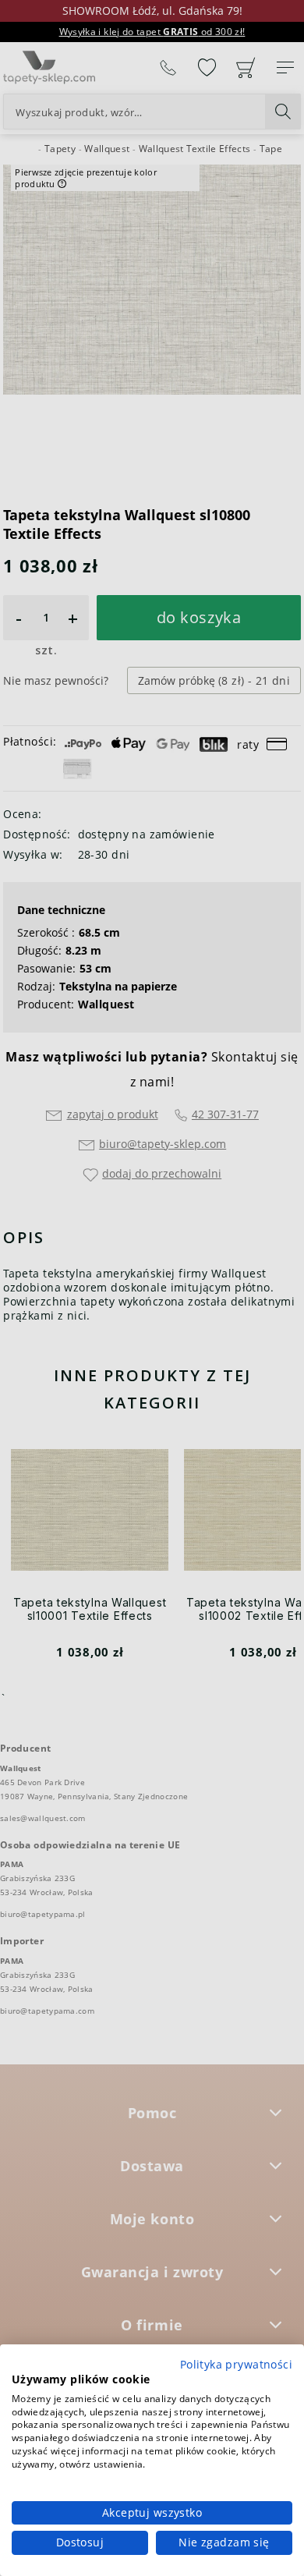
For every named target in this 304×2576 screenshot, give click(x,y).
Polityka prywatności (236, 2364)
